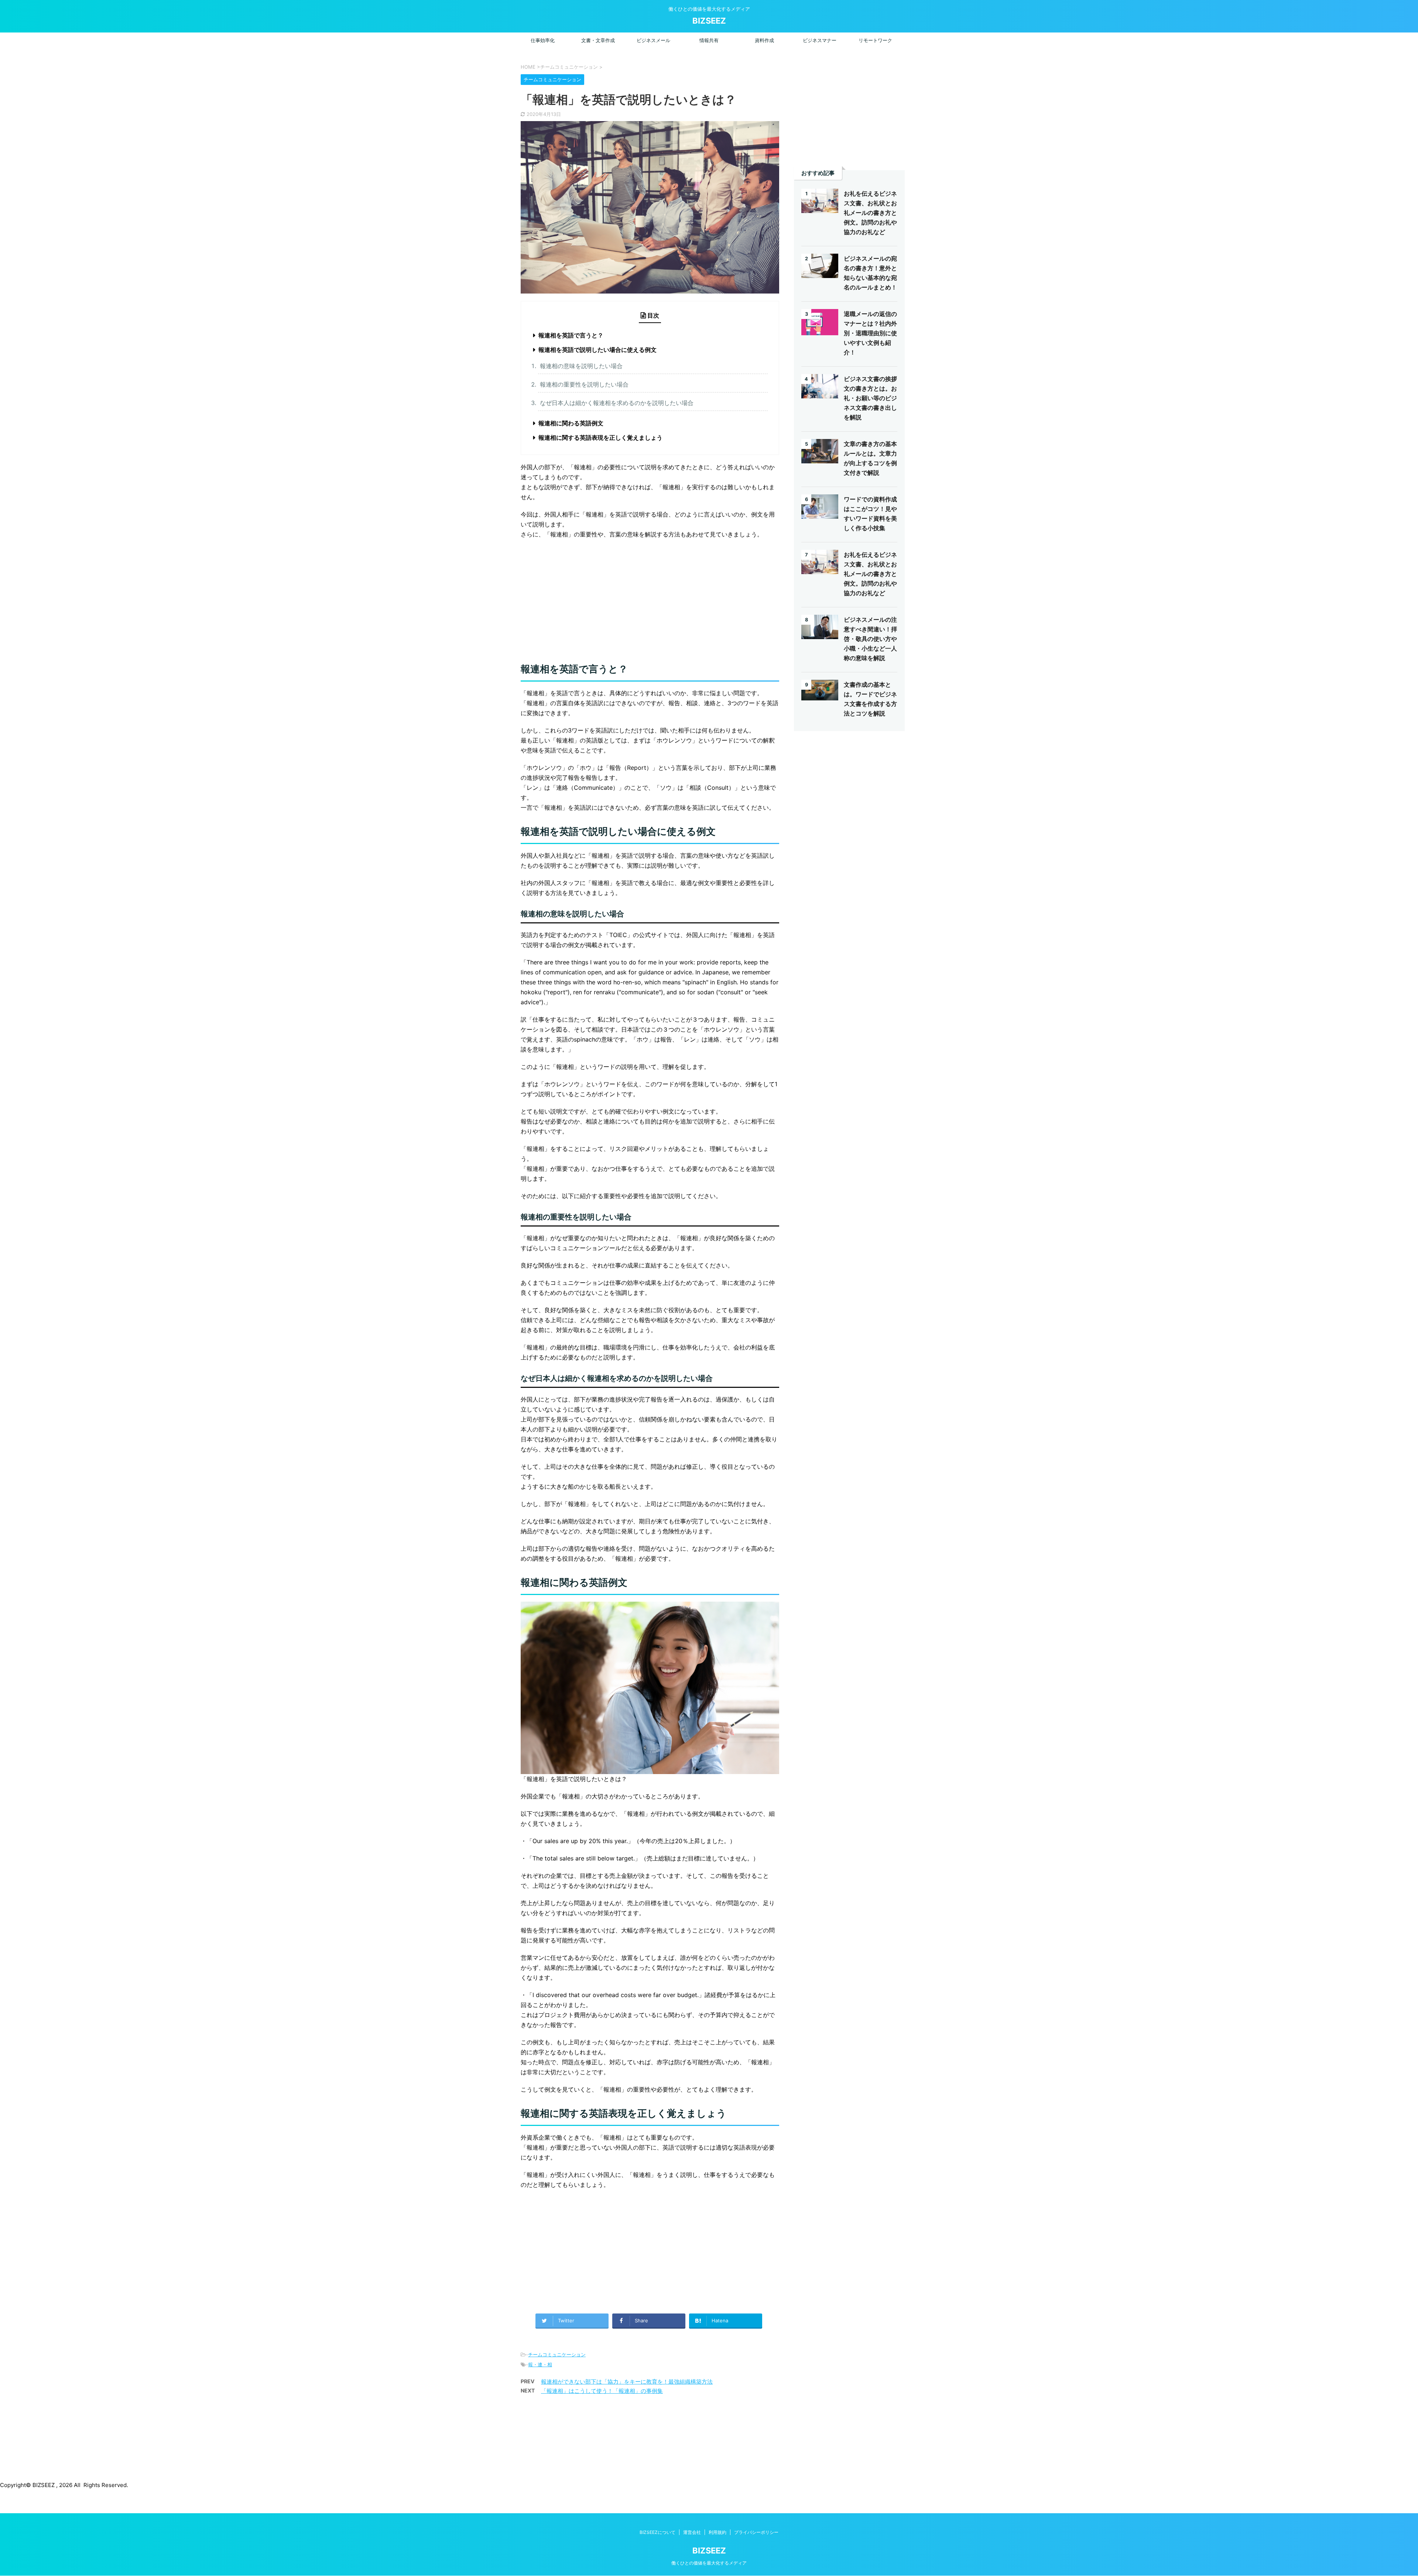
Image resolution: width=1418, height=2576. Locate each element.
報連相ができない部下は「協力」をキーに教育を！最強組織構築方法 (627, 2382)
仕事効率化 (543, 40)
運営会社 (692, 2532)
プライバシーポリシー (756, 2532)
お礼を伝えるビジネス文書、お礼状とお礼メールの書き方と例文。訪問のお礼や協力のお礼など (870, 213)
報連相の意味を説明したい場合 (581, 366)
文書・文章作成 (598, 40)
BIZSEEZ (709, 21)
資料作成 (764, 40)
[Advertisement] (650, 598)
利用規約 (717, 2532)
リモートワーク (875, 40)
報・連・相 (540, 2364)
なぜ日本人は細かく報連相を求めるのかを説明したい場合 (617, 403)
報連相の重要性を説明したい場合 (584, 384)
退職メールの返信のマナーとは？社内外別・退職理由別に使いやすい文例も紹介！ (870, 333)
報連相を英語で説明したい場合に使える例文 (597, 350)
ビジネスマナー (820, 40)
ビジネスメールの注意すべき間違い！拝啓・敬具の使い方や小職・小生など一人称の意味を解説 (870, 639)
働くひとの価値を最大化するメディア (709, 2563)
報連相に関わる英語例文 (571, 423)
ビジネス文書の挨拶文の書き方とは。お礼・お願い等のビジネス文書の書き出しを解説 (870, 398)
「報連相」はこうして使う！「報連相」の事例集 (602, 2391)
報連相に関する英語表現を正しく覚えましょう (600, 438)
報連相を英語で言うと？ (571, 335)
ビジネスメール (653, 40)
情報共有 (709, 40)
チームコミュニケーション (557, 2354)
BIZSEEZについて (657, 2532)
